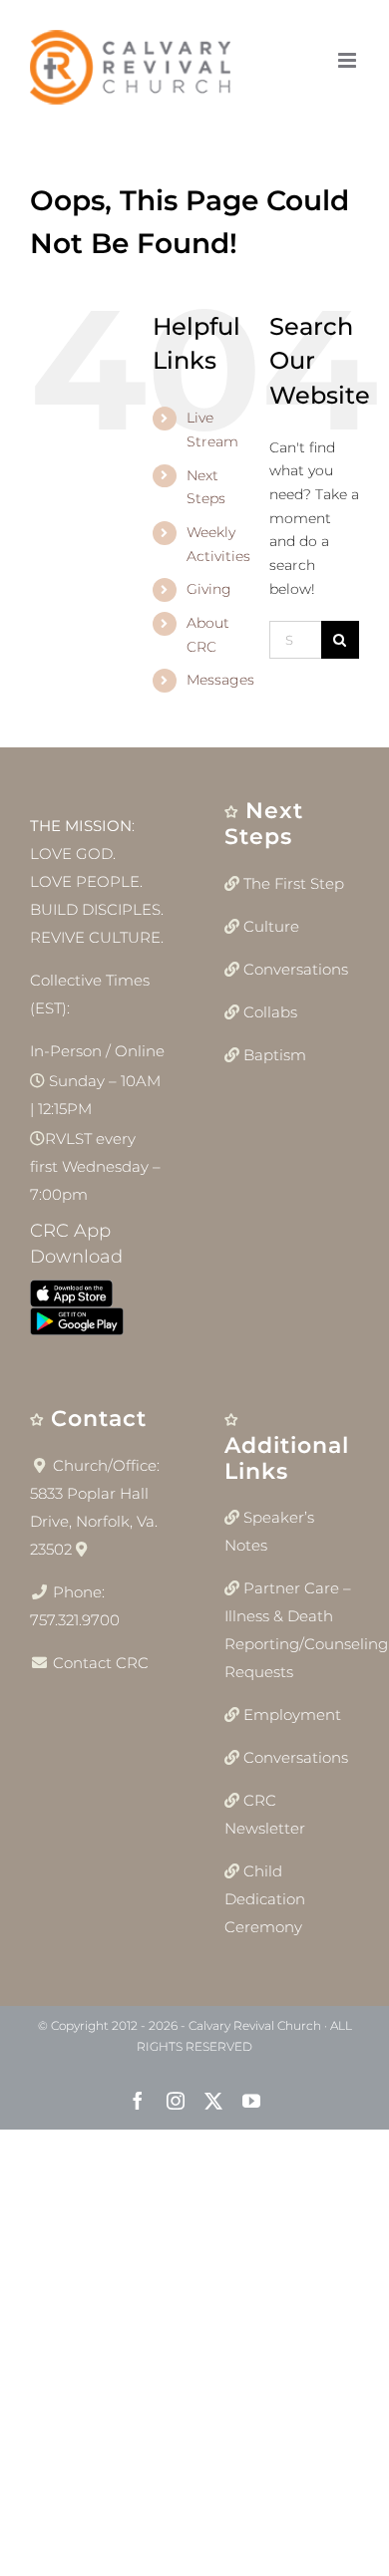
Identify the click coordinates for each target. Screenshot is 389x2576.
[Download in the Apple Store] (71, 1298)
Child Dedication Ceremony (265, 1899)
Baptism (275, 1055)
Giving (209, 589)
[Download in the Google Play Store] (77, 1326)
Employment (292, 1715)
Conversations (296, 969)
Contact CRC (101, 1663)
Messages (220, 680)
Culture (271, 926)
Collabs (270, 1012)
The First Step (294, 883)
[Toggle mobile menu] (349, 60)
